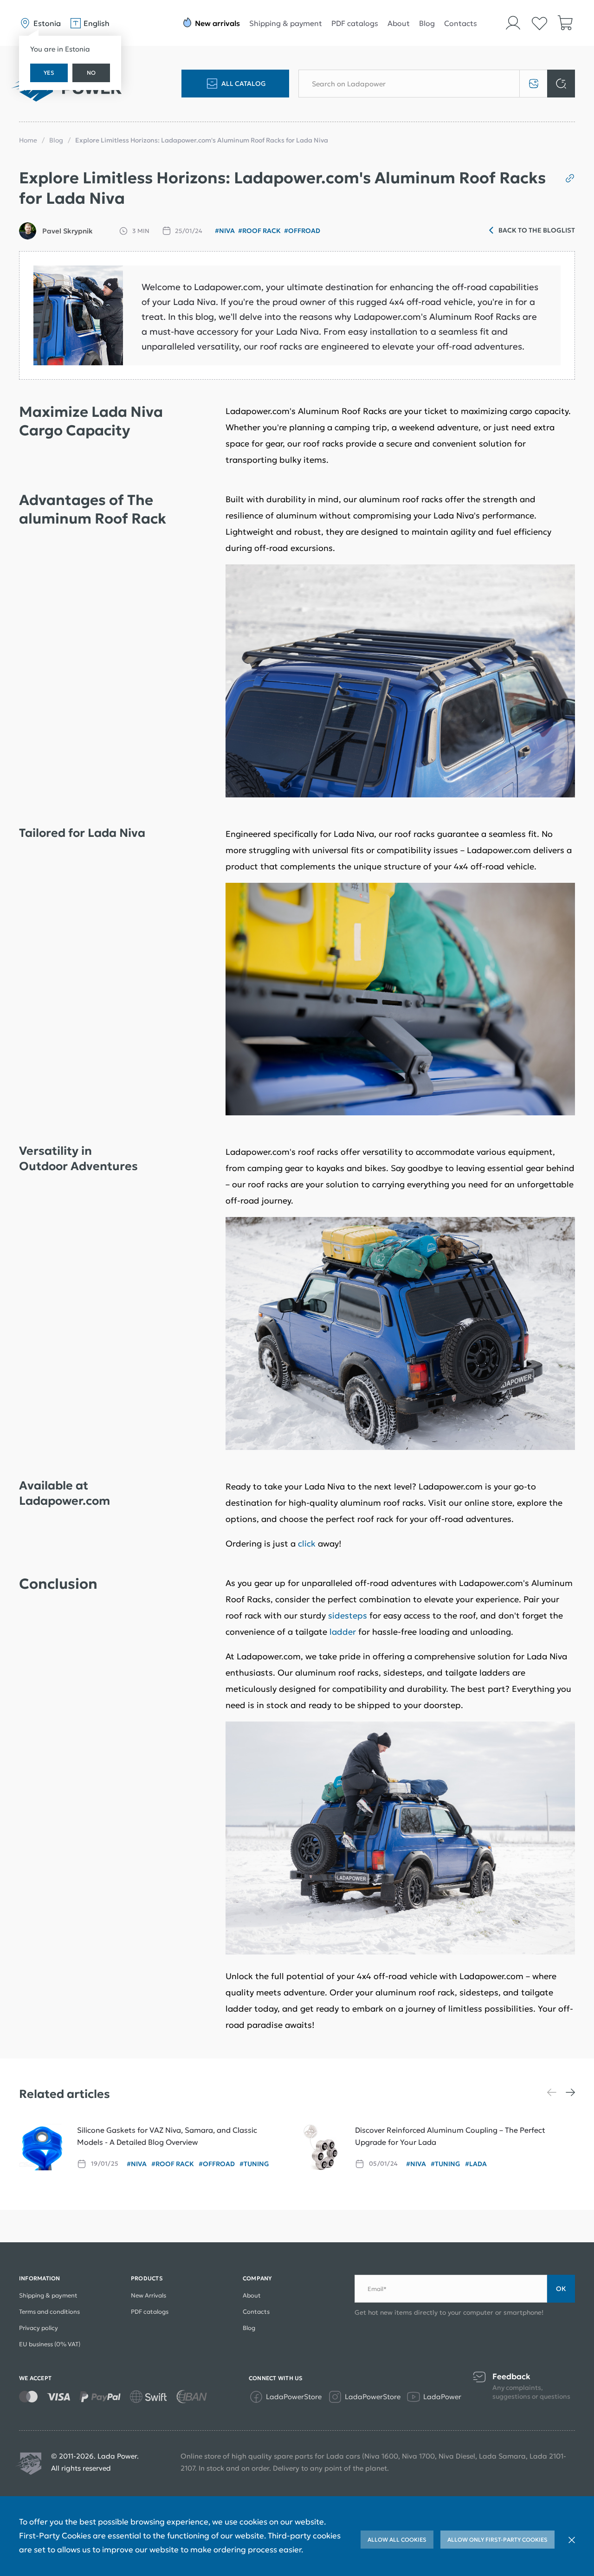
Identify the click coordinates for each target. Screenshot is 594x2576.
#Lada (476, 2164)
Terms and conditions (49, 2312)
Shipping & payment (286, 23)
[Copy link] (566, 178)
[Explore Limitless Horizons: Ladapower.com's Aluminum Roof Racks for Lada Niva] (78, 315)
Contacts (461, 23)
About (399, 23)
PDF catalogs (355, 23)
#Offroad (302, 231)
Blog (427, 23)
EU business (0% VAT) (50, 2344)
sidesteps (348, 1615)
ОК (561, 2289)
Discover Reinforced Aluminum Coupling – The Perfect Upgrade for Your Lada (450, 2136)
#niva (225, 231)
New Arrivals (148, 2295)
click (307, 1544)
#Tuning (254, 2164)
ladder (343, 1632)
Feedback (511, 2377)
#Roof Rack (259, 231)
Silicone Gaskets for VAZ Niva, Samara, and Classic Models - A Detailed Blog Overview (167, 2136)
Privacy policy (39, 2328)
